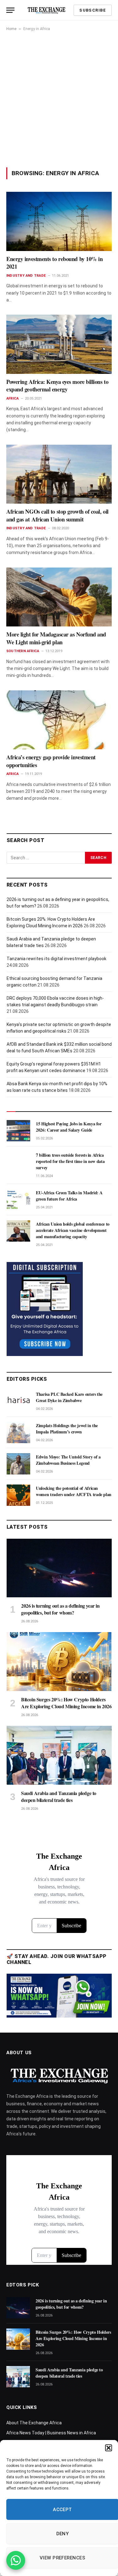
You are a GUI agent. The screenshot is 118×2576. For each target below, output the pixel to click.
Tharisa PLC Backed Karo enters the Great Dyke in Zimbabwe (69, 1397)
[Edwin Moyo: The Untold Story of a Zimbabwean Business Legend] (18, 1464)
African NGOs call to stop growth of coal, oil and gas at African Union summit (57, 515)
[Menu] (10, 10)
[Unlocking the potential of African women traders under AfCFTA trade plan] (18, 1495)
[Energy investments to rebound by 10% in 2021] (59, 221)
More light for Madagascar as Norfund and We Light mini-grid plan (56, 638)
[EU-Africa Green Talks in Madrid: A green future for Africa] (18, 1200)
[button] (109, 2448)
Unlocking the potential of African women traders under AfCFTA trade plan (74, 1491)
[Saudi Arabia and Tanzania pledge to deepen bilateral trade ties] (59, 1755)
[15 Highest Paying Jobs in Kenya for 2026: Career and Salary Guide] (18, 1131)
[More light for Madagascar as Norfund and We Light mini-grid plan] (59, 597)
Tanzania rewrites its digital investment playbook (56, 959)
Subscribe (93, 10)
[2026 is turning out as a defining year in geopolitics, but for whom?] (59, 1568)
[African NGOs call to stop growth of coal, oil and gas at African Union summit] (59, 474)
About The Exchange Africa (34, 2423)
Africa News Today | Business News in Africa (51, 2433)
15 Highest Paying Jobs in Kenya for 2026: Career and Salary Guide (69, 1127)
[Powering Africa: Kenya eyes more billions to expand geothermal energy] (59, 344)
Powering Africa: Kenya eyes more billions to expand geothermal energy (57, 385)
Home (11, 29)
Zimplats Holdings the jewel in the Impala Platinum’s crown (67, 1429)
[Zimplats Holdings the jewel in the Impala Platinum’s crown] (18, 1432)
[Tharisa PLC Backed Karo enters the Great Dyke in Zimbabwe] (18, 1401)
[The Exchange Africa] (46, 10)
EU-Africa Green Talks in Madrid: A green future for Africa (69, 1196)
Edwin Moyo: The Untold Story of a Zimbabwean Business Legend (68, 1460)
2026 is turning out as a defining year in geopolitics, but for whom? (60, 1609)
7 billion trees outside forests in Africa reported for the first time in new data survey (70, 1161)
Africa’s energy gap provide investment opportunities (51, 761)
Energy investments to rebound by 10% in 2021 (54, 263)
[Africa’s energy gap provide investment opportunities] (59, 720)
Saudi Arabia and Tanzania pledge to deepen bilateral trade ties (59, 1796)
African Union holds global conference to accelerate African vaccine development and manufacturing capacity (73, 1230)
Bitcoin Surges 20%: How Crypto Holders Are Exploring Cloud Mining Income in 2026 (66, 1703)
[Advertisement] (59, 99)
